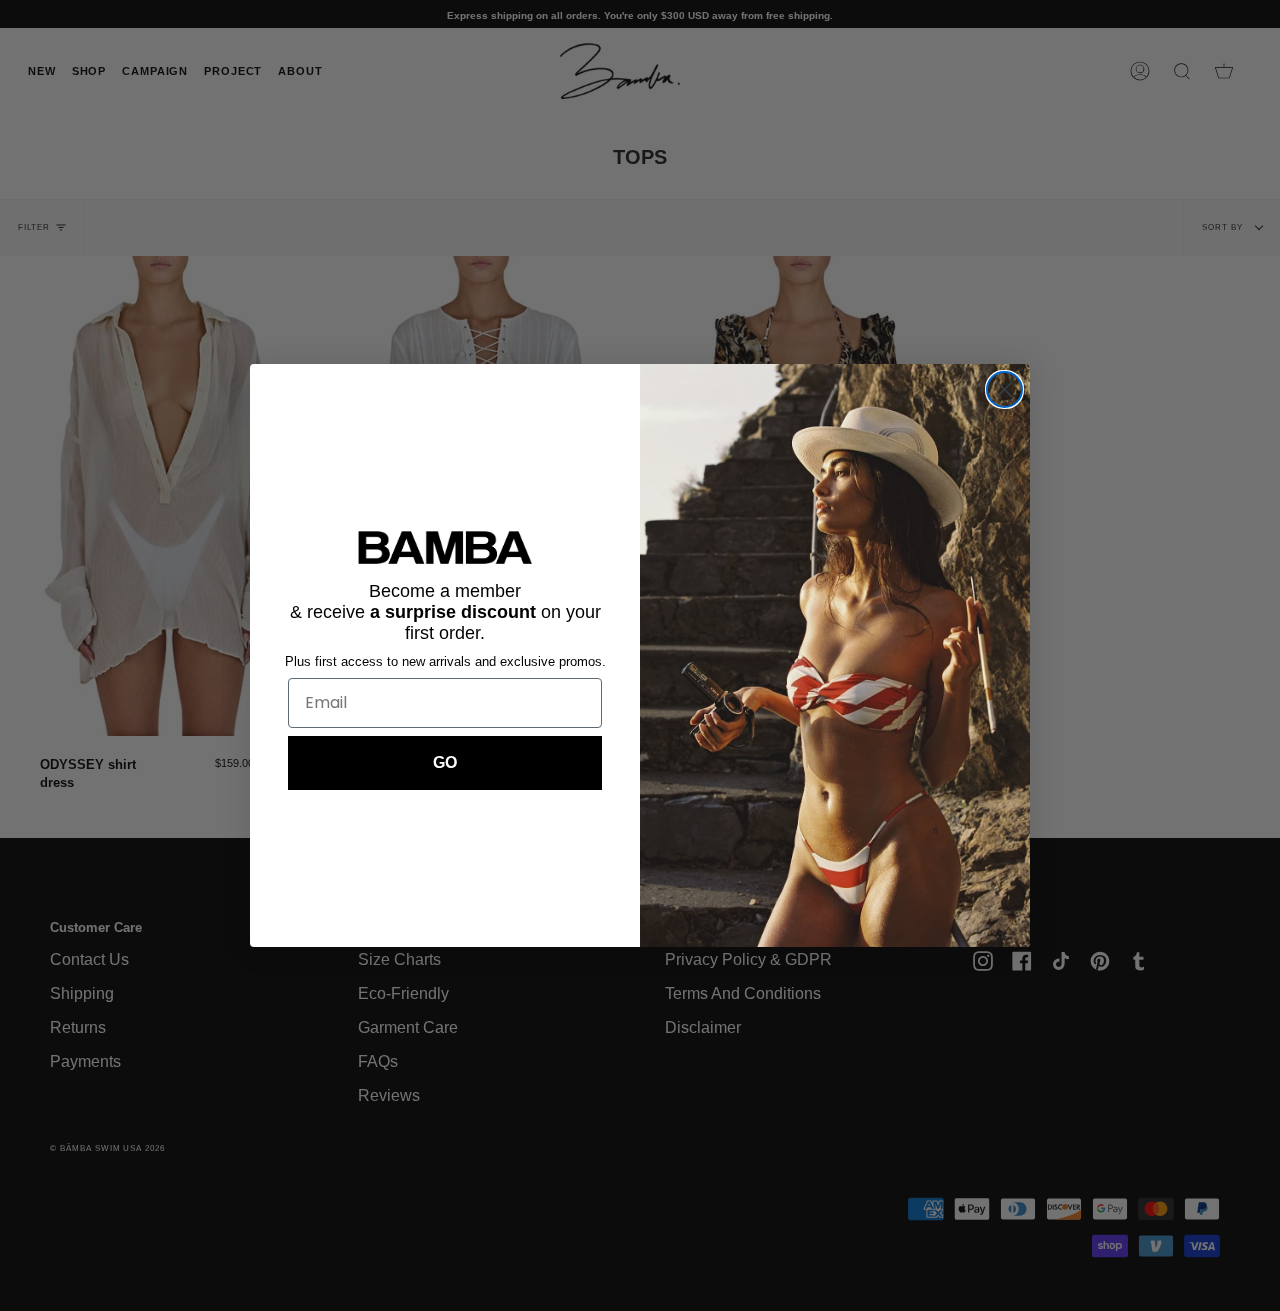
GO (445, 762)
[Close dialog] (1004, 389)
